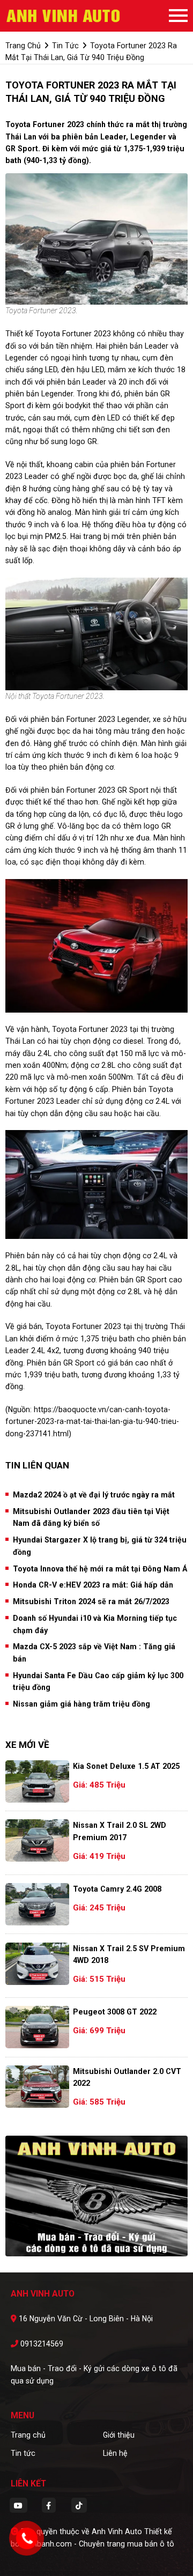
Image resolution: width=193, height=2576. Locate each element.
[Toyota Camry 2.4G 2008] (37, 1904)
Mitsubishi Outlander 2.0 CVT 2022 (127, 2077)
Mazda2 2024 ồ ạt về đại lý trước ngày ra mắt (94, 1495)
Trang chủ (28, 2435)
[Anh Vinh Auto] (64, 16)
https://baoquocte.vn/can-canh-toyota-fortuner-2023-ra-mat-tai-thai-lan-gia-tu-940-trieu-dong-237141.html (92, 1422)
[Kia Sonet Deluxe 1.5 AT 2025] (37, 1781)
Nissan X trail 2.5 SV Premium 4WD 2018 (129, 1954)
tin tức (65, 46)
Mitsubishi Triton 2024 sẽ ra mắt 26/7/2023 (91, 1601)
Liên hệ (115, 2453)
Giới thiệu (119, 2435)
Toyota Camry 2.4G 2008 (117, 1889)
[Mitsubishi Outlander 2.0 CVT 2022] (37, 2087)
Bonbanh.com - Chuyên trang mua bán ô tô (99, 2544)
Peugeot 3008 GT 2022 (115, 2012)
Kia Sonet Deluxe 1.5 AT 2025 (126, 1766)
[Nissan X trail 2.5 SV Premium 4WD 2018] (37, 1964)
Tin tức (23, 2453)
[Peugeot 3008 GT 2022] (37, 2027)
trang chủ (23, 46)
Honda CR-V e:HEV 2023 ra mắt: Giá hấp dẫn (93, 1585)
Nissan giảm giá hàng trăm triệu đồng (81, 1704)
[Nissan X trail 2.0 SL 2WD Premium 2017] (37, 1840)
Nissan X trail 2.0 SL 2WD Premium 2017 (120, 1831)
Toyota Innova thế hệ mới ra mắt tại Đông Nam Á (100, 1569)
